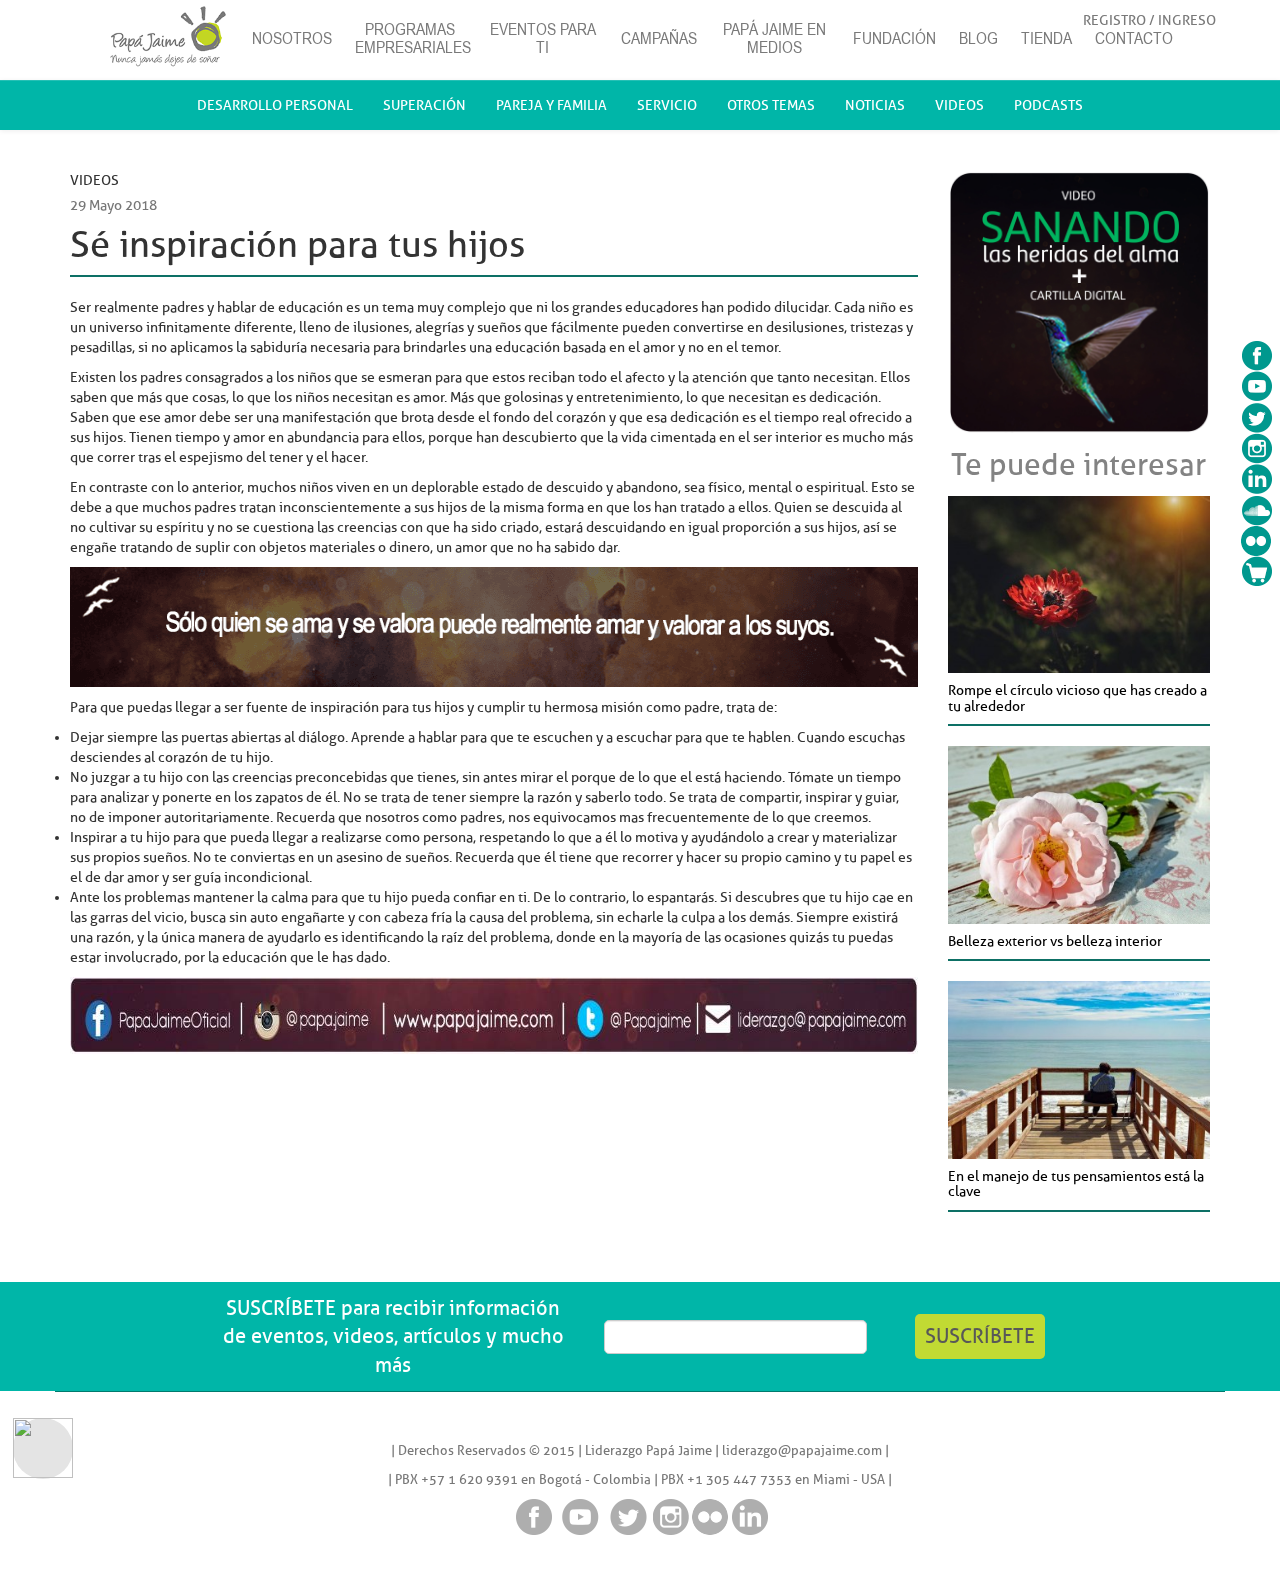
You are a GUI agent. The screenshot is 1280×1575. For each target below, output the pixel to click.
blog (978, 38)
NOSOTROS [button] (292, 38)
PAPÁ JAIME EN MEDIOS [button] (774, 38)
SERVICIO (667, 105)
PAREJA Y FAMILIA (551, 105)
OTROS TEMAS (771, 105)
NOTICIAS (875, 105)
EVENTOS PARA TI (543, 38)
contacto (1134, 38)
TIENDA (1046, 38)
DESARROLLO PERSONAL (275, 105)
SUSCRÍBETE (980, 1336)
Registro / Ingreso (1149, 20)
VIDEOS (959, 105)
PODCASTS (1048, 105)
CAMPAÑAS (659, 38)
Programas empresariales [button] (413, 38)
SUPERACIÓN (424, 105)
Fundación (894, 38)
